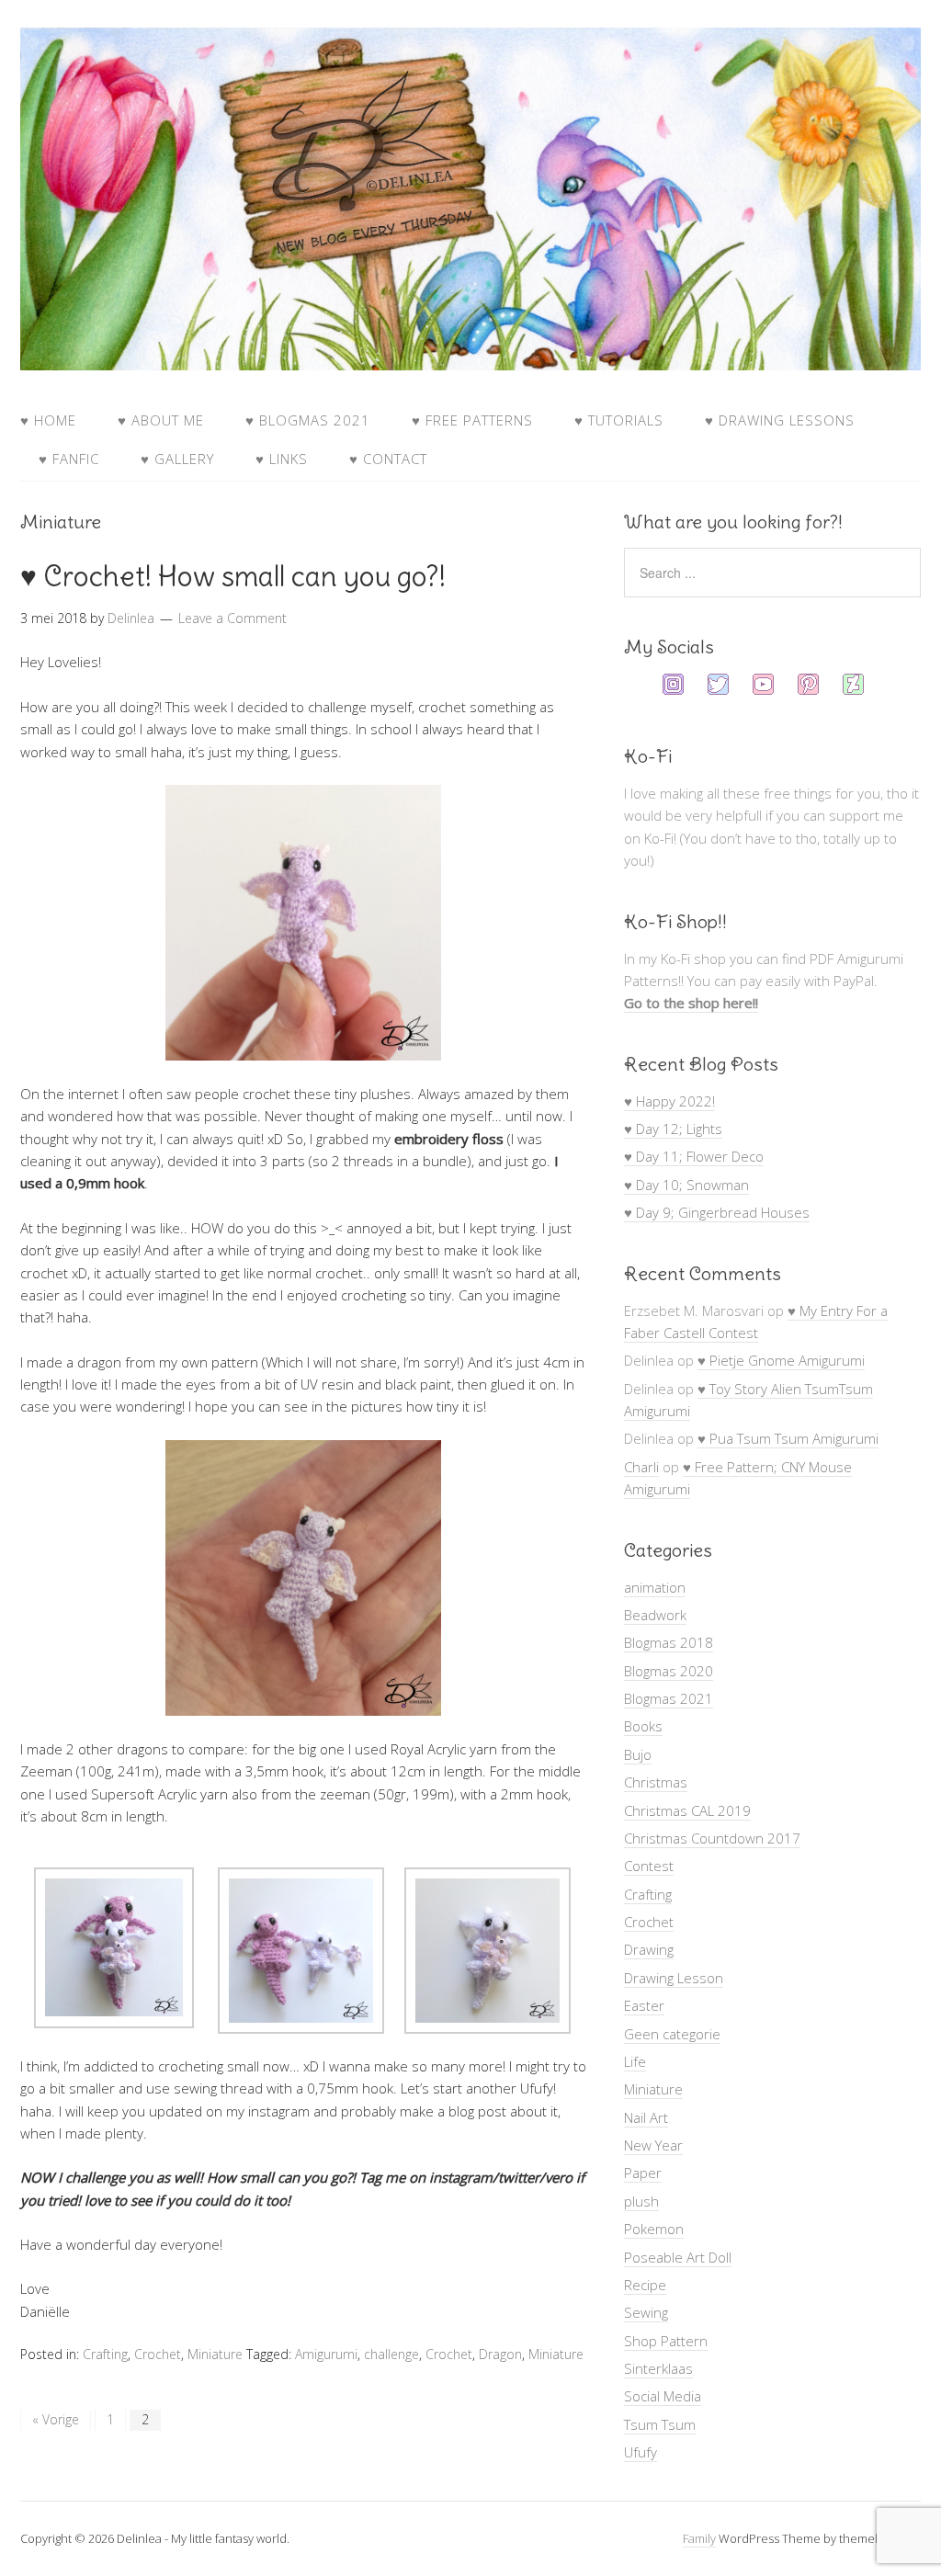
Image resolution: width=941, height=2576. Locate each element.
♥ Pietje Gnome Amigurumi (781, 1360)
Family (699, 2538)
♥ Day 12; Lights (673, 1129)
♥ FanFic (69, 459)
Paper (643, 2173)
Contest (649, 1866)
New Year (653, 2145)
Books (643, 1726)
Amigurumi (326, 2354)
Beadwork (655, 1615)
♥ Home (48, 420)
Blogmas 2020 (669, 1671)
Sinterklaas (658, 2368)
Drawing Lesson (674, 1978)
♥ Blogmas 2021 (308, 420)
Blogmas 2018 (669, 1642)
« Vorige (56, 2419)
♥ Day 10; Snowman (686, 1185)
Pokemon (654, 2229)
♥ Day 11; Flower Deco (694, 1156)
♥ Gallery (177, 459)
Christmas (656, 1782)
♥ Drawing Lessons (780, 420)
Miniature (215, 2354)
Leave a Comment (232, 618)
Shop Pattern (666, 2341)
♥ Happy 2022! (669, 1101)
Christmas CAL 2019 (687, 1810)
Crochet (158, 2354)
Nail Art (646, 2117)
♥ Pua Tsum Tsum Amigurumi (788, 1438)
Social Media (663, 2396)
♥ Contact (388, 459)
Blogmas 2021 (669, 1698)
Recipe (645, 2285)
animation (655, 1587)
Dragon (500, 2354)
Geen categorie (672, 2034)
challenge (391, 2354)
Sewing (646, 2312)
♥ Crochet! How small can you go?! (233, 576)
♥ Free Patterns (472, 420)
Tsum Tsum (660, 2424)
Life (635, 2061)
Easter (644, 2005)
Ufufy (641, 2452)
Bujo (638, 1754)
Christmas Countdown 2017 (712, 1838)
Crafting (105, 2354)
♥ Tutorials (619, 420)
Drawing (649, 1949)
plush (641, 2201)
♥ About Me (161, 420)
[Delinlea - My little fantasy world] (470, 353)
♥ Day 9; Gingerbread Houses (717, 1212)
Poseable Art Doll (678, 2257)
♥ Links (282, 459)
